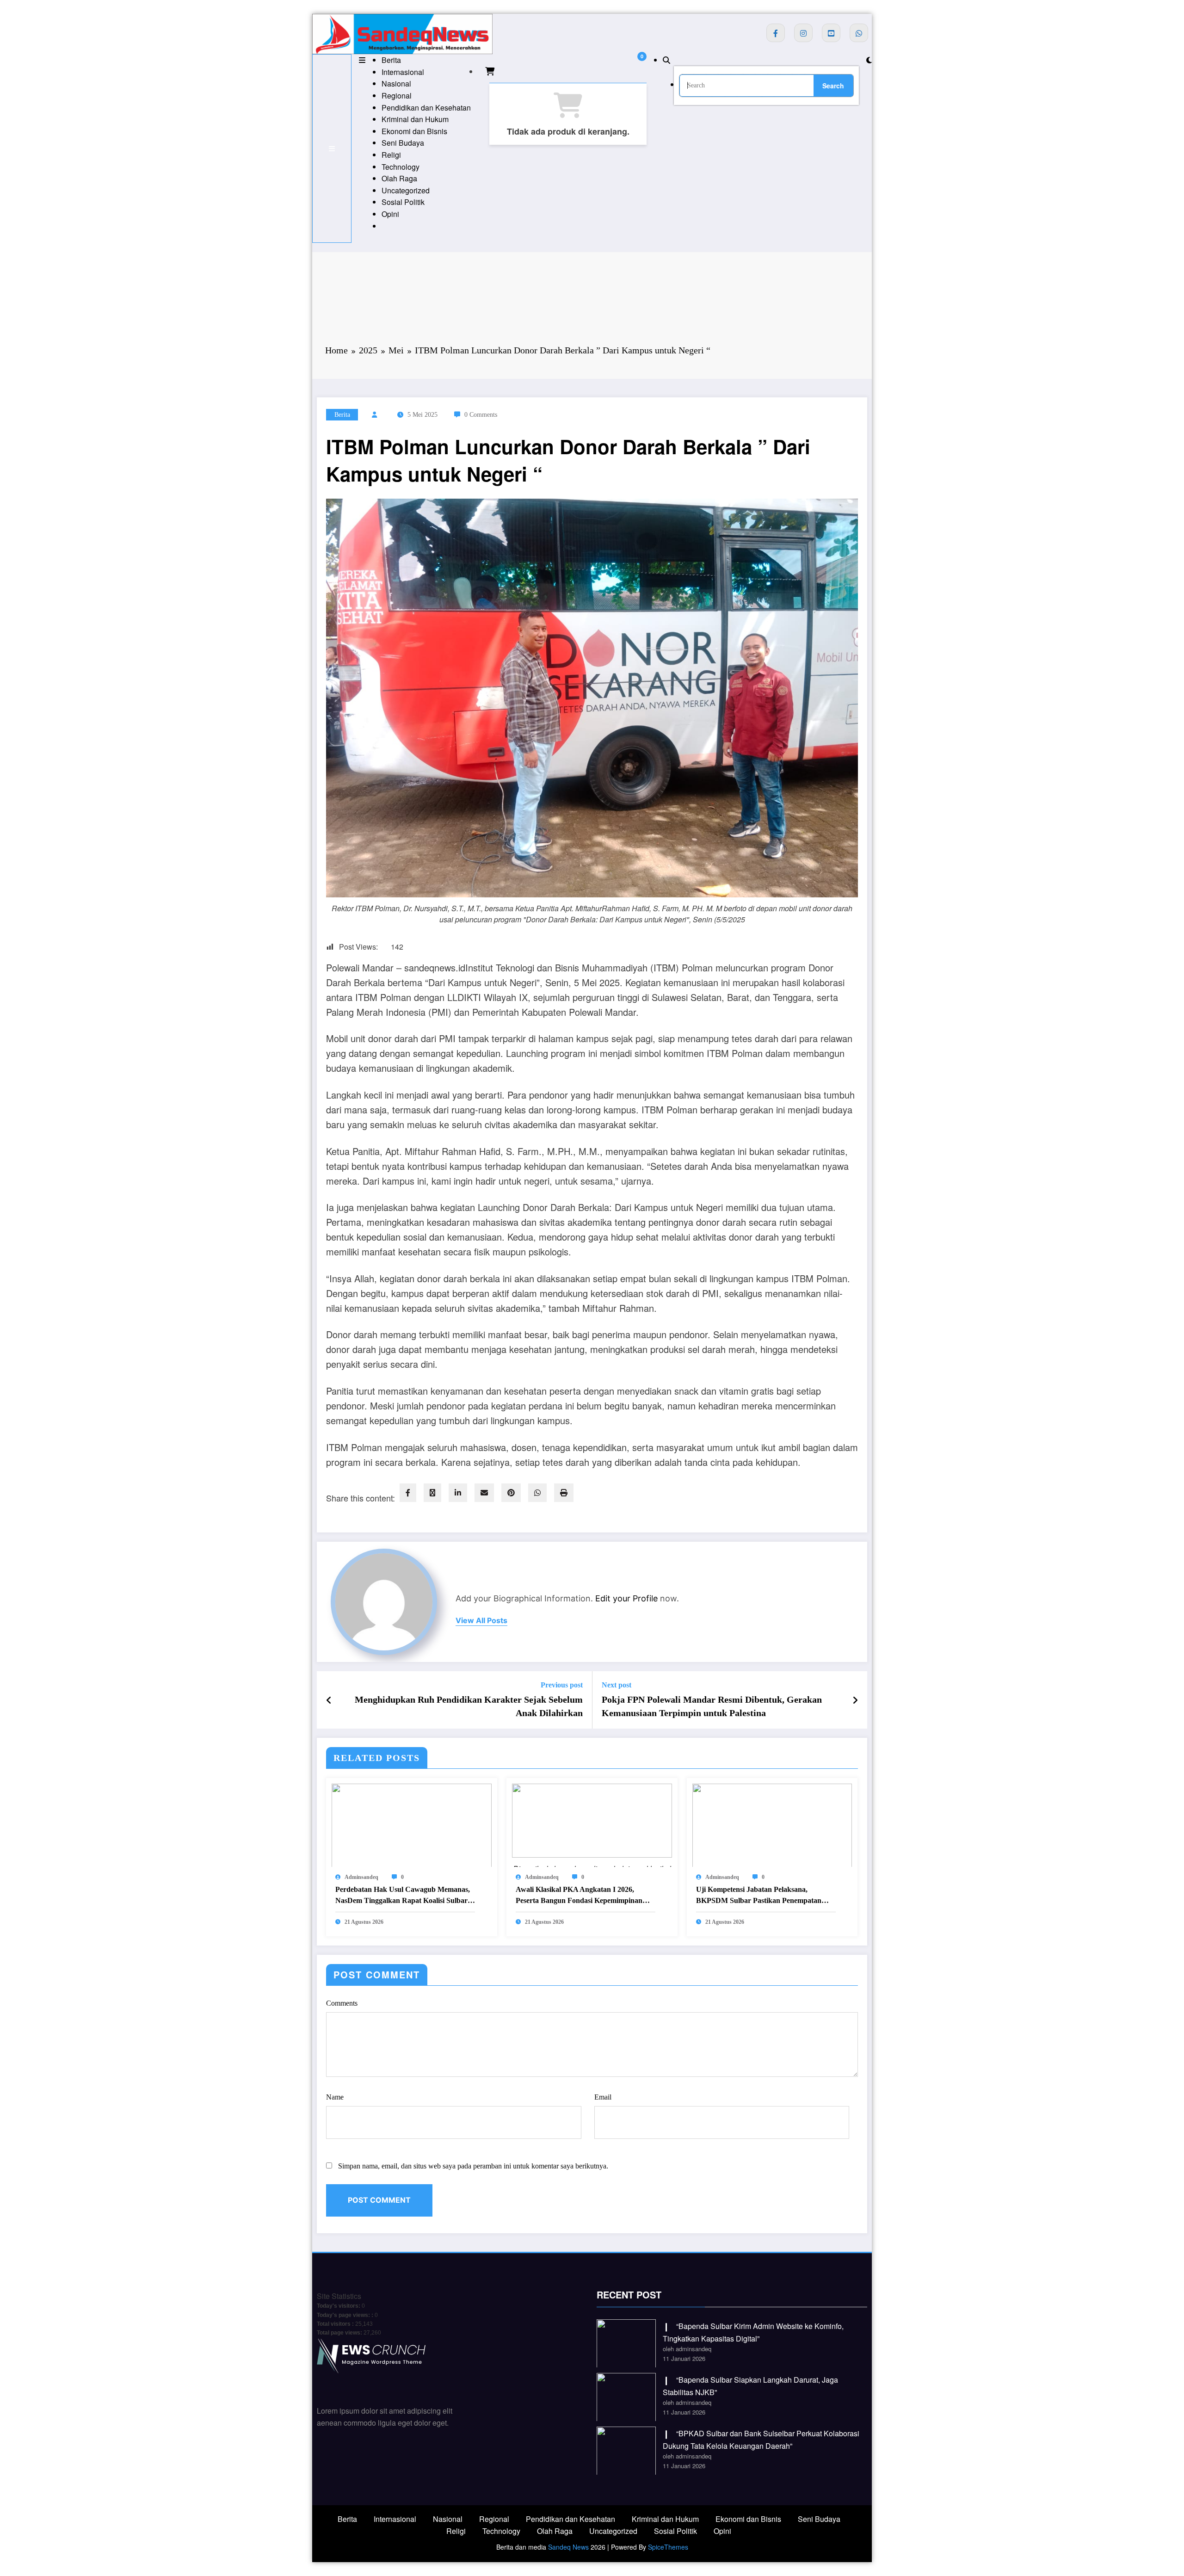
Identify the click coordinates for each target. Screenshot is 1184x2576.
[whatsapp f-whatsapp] (859, 33)
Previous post (562, 1685)
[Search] (666, 60)
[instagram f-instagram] (803, 33)
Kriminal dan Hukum (415, 119)
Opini (390, 214)
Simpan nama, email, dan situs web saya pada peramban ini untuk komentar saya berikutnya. (473, 2166)
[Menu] (332, 148)
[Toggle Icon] (362, 60)
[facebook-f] (776, 33)
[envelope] (484, 1493)
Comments (342, 2003)
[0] (490, 71)
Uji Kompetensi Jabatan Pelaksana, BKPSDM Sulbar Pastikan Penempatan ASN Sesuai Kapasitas (759, 1896)
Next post (617, 1685)
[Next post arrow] (855, 1700)
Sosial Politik (403, 202)
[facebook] (408, 1493)
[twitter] (432, 1493)
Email (603, 2097)
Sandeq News (568, 2547)
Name (335, 2097)
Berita (391, 60)
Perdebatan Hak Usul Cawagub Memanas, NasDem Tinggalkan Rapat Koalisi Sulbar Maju (403, 1896)
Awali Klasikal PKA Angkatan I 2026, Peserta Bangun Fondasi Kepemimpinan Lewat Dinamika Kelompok (579, 1896)
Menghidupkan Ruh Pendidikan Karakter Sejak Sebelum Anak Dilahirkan (469, 1706)
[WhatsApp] (537, 1493)
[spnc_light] (869, 60)
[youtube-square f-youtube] (831, 33)
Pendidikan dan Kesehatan (426, 108)
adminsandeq (361, 1877)
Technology (401, 167)
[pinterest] (511, 1493)
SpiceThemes (668, 2547)
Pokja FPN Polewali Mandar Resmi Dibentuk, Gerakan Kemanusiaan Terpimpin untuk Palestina (712, 1706)
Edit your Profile (626, 1598)
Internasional (403, 72)
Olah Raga (399, 178)
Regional (397, 96)
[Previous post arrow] (329, 1700)
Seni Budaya (403, 143)
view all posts (481, 1621)
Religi (391, 155)
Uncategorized (406, 190)
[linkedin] (458, 1493)
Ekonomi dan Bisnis (414, 131)
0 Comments (481, 415)
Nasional (396, 83)
